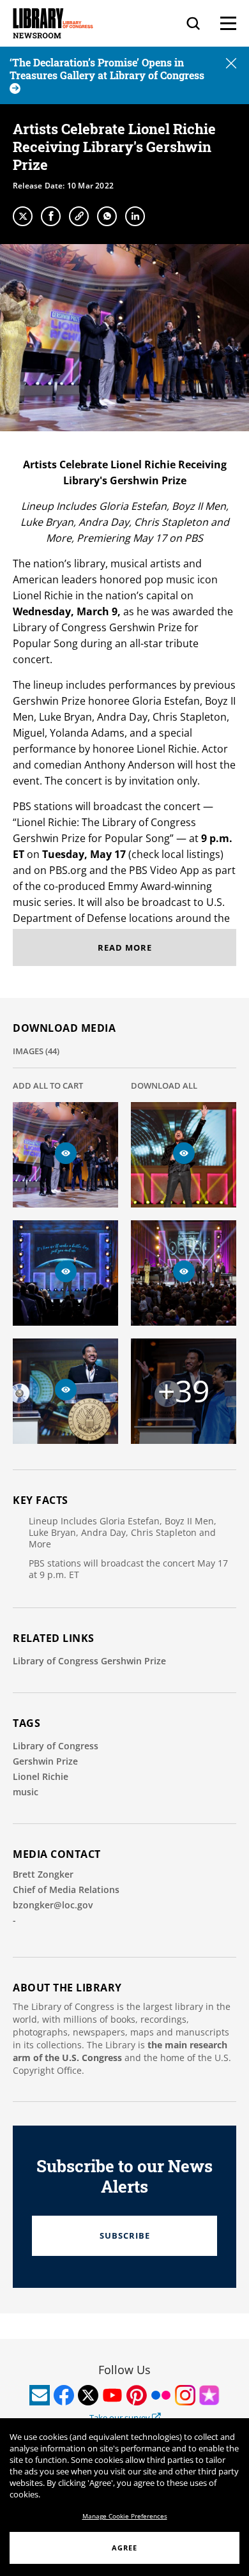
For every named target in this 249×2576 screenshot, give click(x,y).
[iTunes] (209, 2395)
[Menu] (228, 23)
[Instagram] (185, 2395)
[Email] (40, 2395)
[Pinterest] (137, 2395)
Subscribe (125, 2235)
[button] (231, 64)
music (26, 1792)
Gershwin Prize (45, 1761)
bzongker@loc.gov (53, 1905)
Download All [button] (164, 1085)
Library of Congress (56, 1746)
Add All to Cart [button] (48, 1085)
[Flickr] (161, 2395)
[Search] (193, 23)
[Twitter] (23, 216)
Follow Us (124, 2370)
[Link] (79, 216)
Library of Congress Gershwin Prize (89, 1661)
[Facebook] (51, 216)
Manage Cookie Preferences (125, 2516)
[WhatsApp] (107, 216)
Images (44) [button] (36, 1051)
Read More (125, 947)
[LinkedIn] (135, 216)
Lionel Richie (41, 1776)
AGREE (124, 2548)
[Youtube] (112, 2395)
